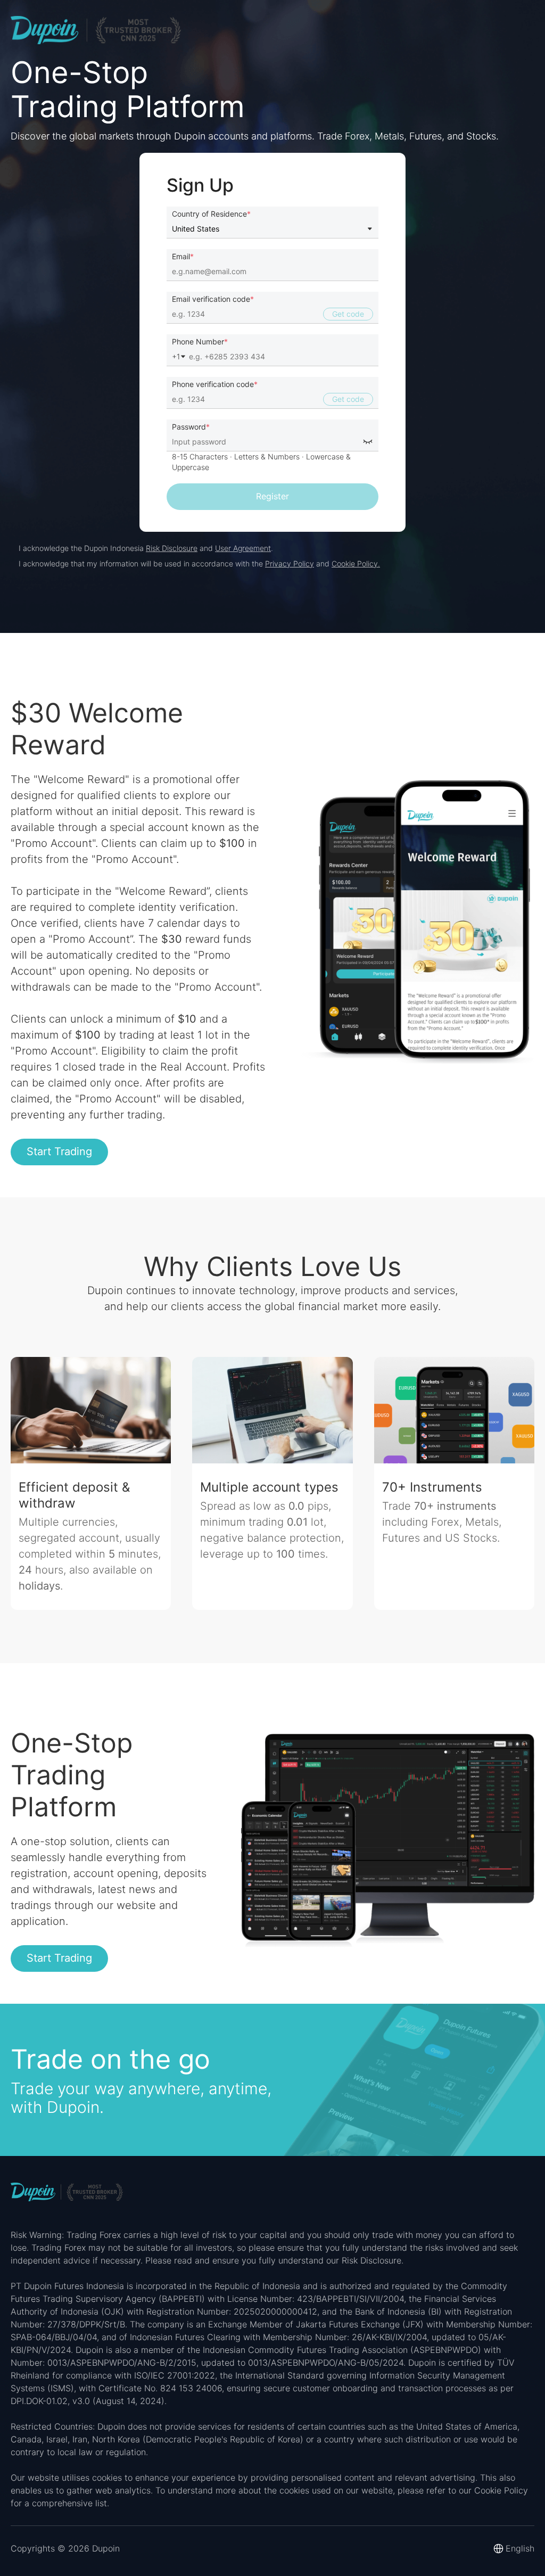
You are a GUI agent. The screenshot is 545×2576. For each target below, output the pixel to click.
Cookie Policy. (356, 563)
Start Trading (59, 1151)
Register (272, 496)
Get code (348, 314)
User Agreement (243, 548)
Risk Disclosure (172, 548)
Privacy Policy (290, 563)
